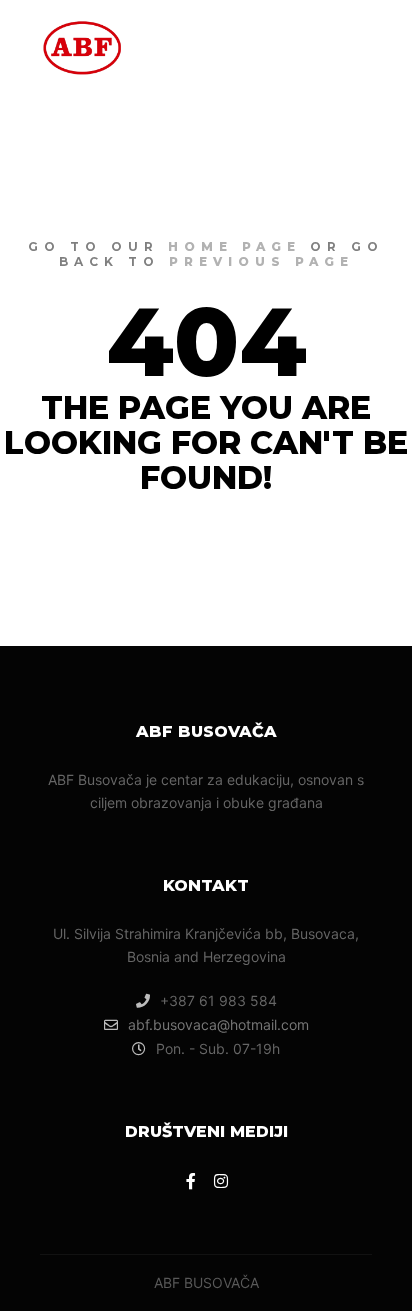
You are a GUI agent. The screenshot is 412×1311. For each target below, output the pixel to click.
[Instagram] (221, 1181)
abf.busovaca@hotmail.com (218, 1024)
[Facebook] (191, 1181)
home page (234, 246)
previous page (261, 261)
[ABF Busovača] (82, 45)
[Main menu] (354, 45)
